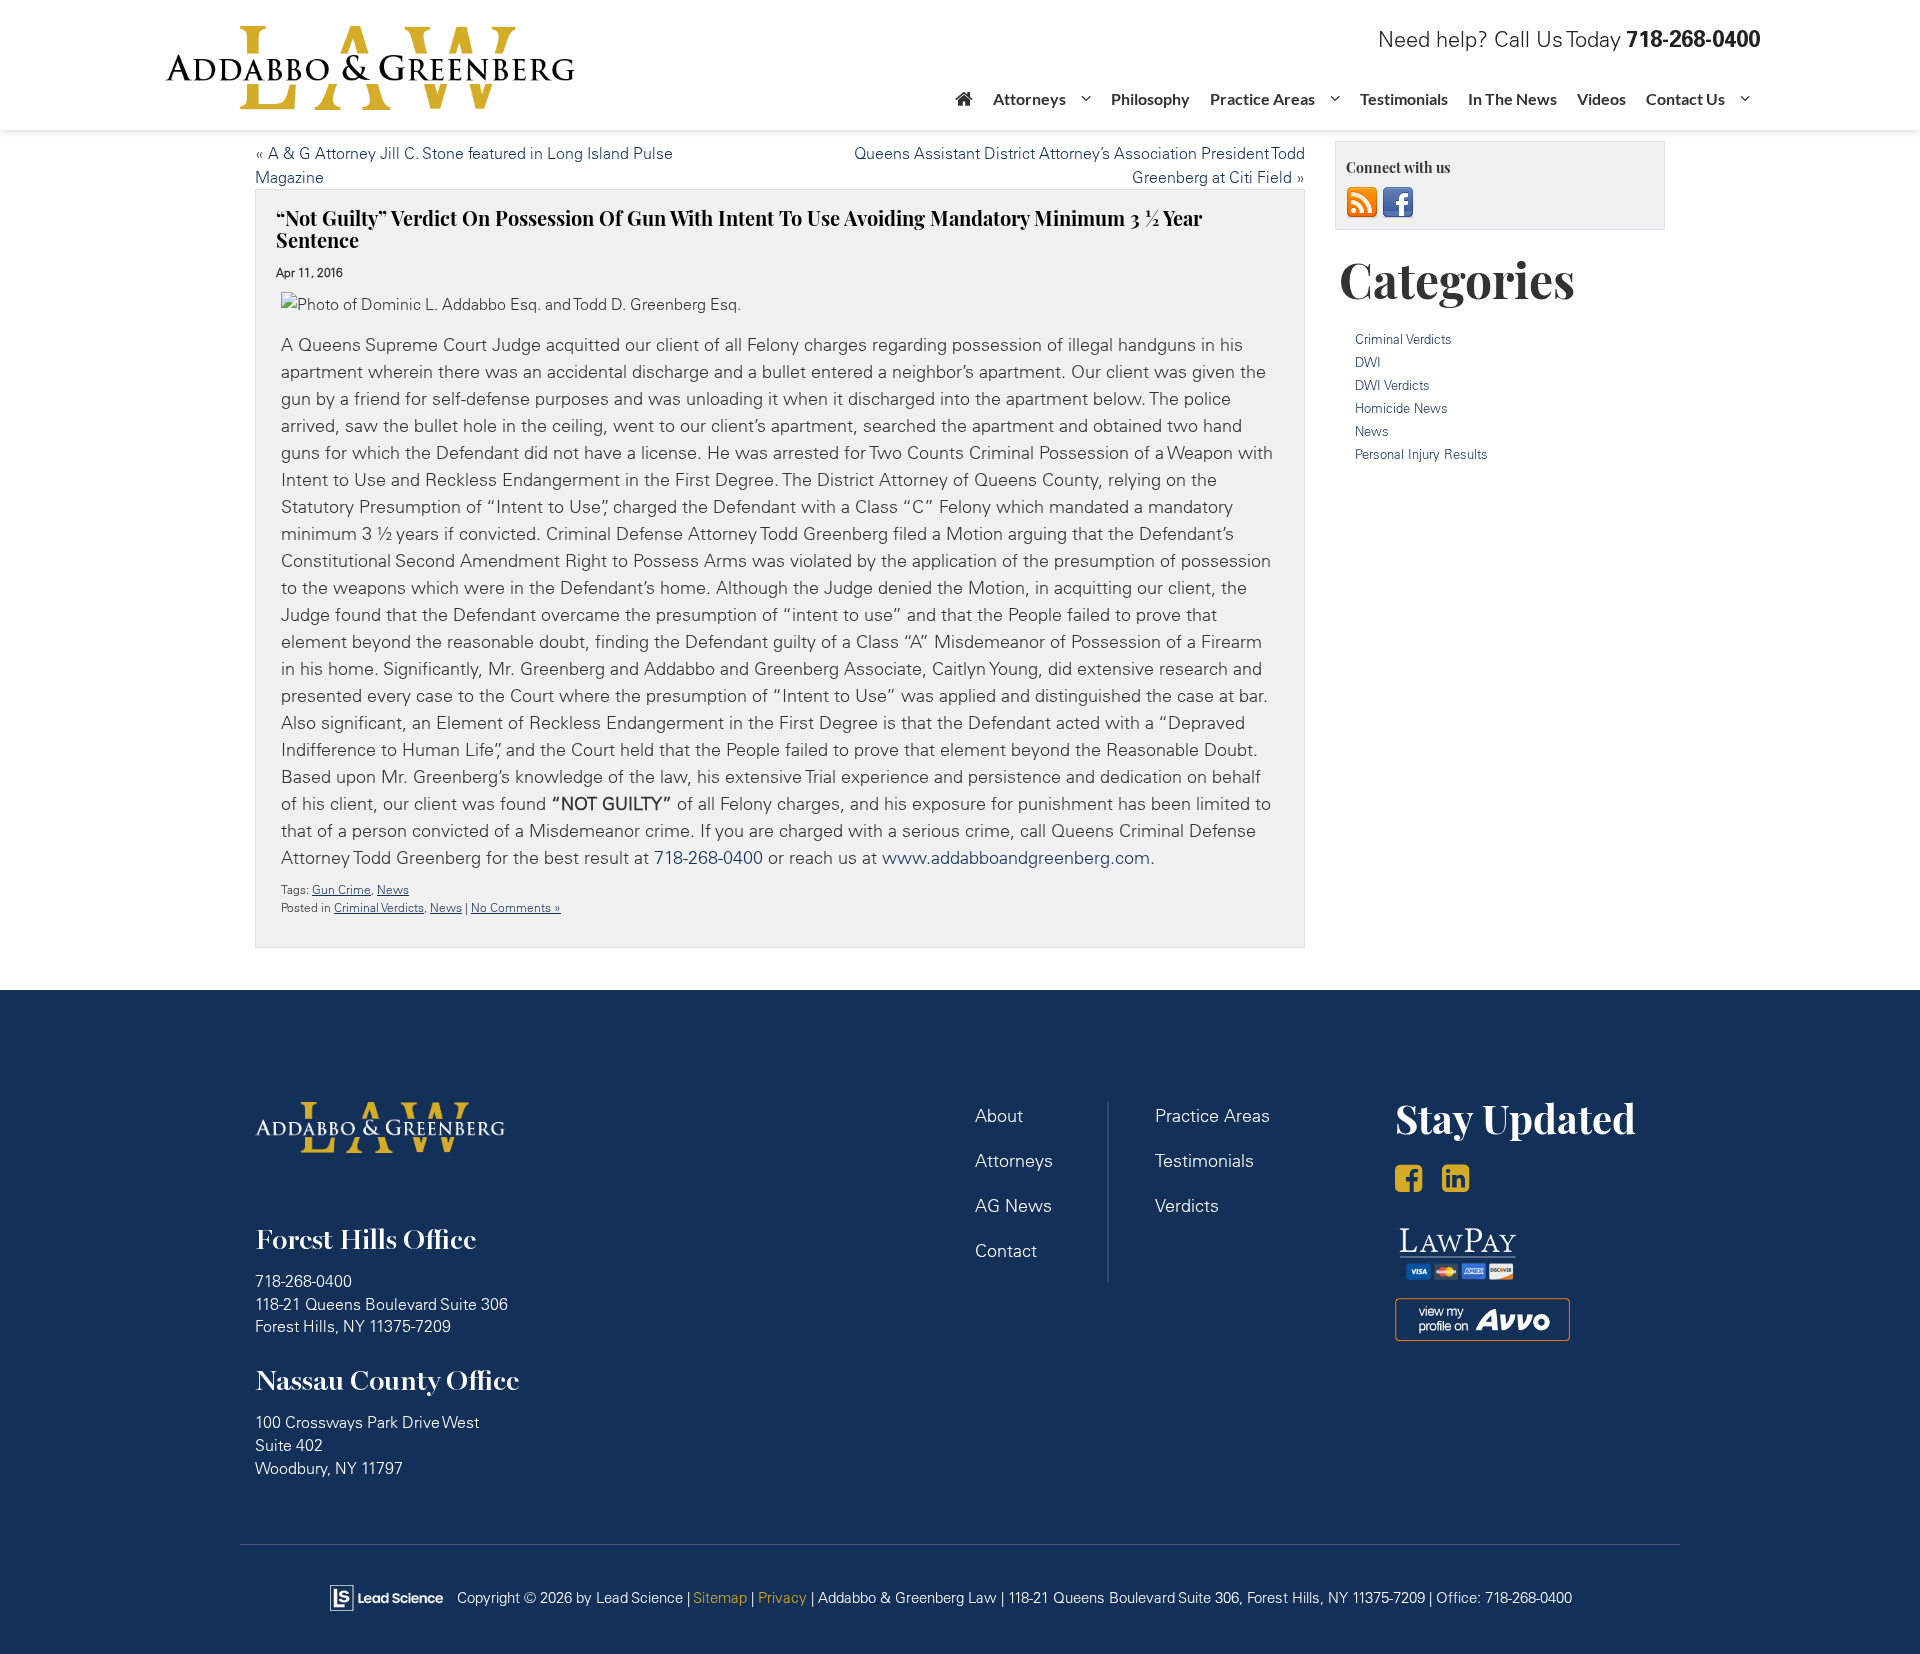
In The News (1512, 98)
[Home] (964, 104)
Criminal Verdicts (379, 907)
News (393, 889)
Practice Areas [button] (1262, 98)
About (999, 1115)
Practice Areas (1212, 1115)
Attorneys (1014, 1160)
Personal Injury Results (1421, 454)
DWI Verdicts (1392, 385)
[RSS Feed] (1362, 202)
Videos (1601, 98)
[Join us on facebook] (1398, 202)
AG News (1013, 1205)
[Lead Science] (386, 1596)
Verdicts (1187, 1205)
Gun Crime (341, 889)
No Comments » (516, 907)
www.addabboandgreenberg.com (1016, 857)
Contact (1006, 1250)
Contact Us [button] (1685, 98)
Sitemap (720, 1597)
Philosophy (1150, 98)
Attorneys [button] (1029, 98)
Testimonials (1404, 98)
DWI (1368, 362)
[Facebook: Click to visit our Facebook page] (1416, 1180)
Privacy (782, 1597)
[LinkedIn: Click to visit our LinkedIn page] (1463, 1180)
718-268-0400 (708, 857)
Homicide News (1401, 408)
